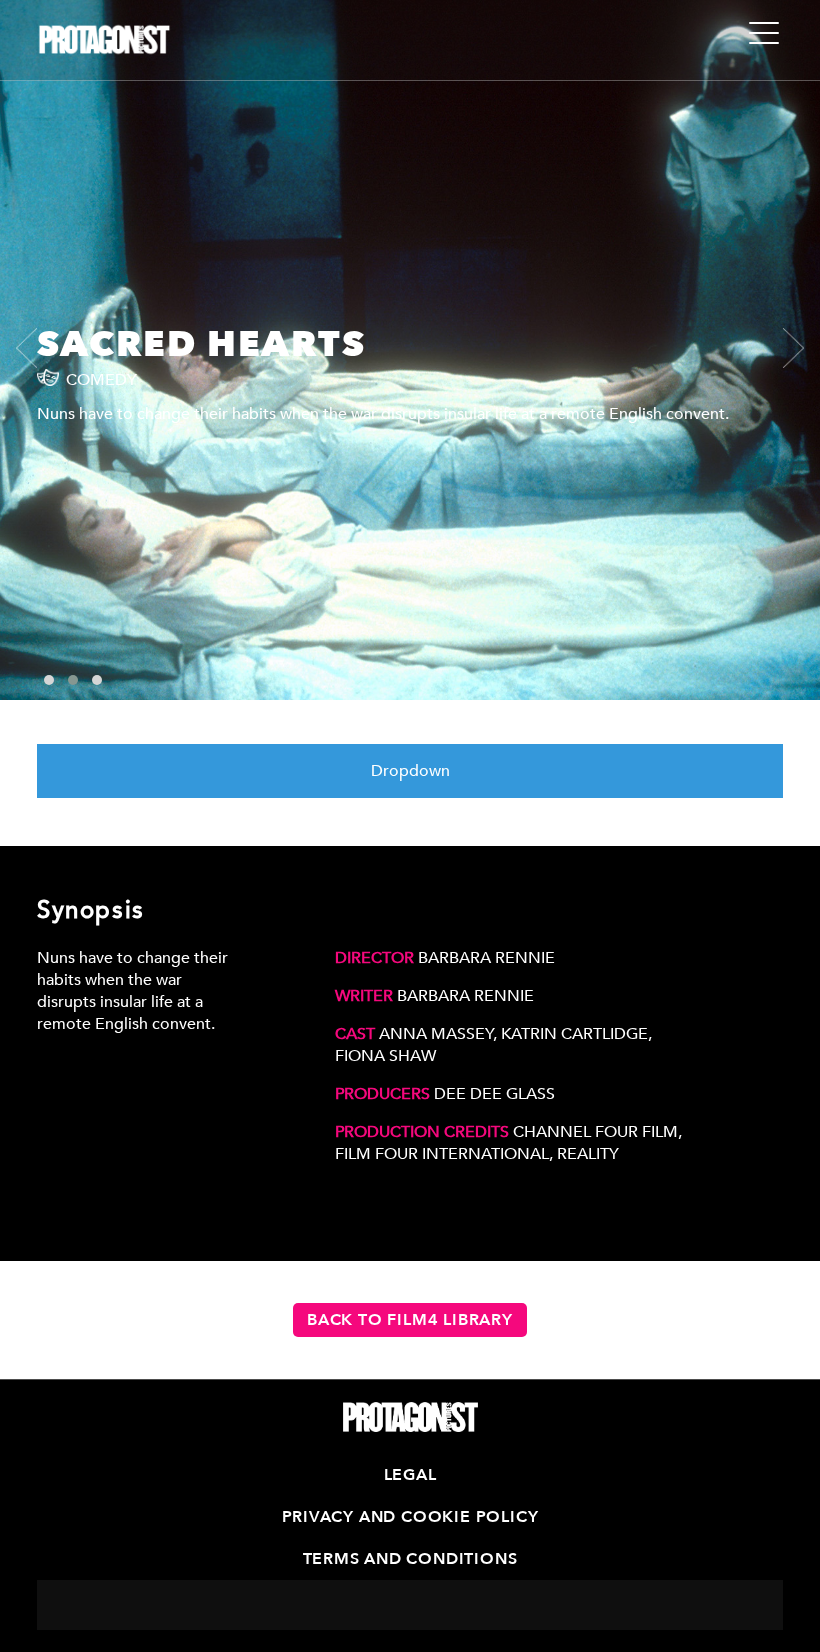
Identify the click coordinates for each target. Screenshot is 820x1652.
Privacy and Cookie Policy (410, 1517)
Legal (410, 1475)
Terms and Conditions (410, 1559)
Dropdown (410, 771)
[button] (49, 680)
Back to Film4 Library (410, 1320)
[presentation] (36, 348)
